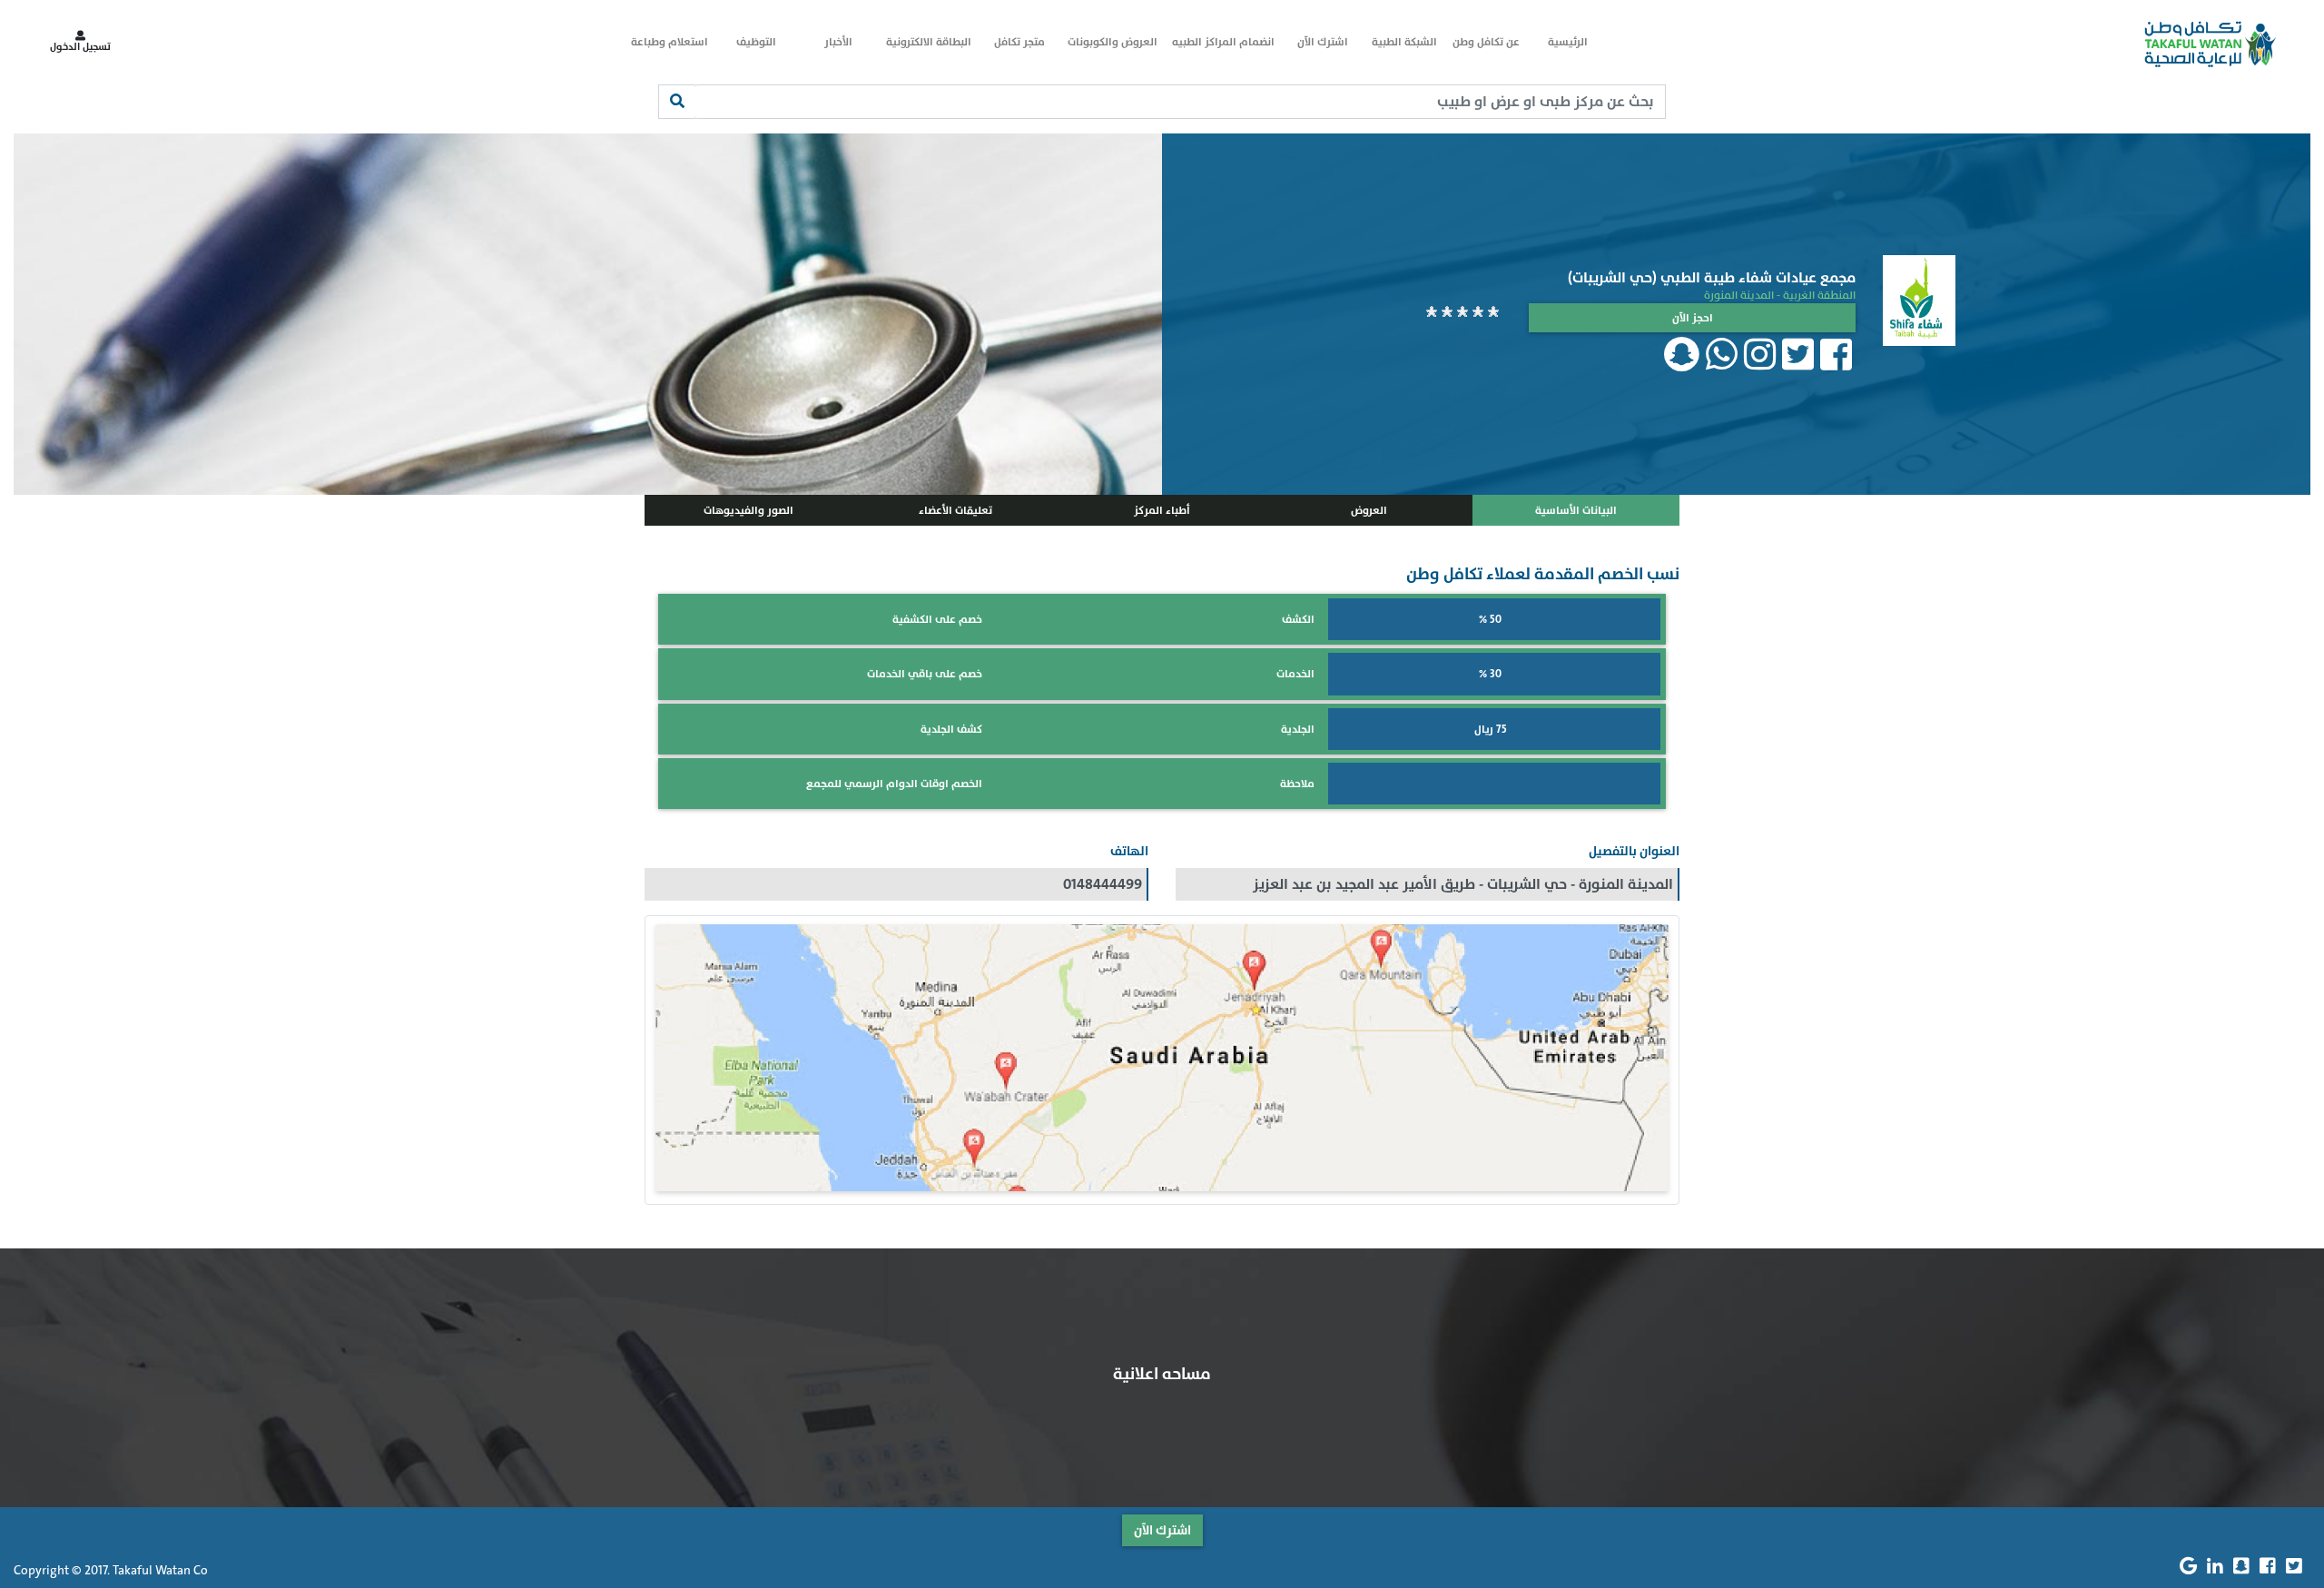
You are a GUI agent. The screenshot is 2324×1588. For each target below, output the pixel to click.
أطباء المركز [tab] (1162, 510)
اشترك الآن (1323, 42)
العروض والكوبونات (1113, 42)
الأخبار (838, 42)
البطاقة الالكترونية (929, 42)
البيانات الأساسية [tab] (1576, 510)
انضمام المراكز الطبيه (1223, 42)
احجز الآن (1693, 318)
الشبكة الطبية (1404, 42)
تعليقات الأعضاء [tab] (955, 510)
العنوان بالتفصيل (1634, 851)
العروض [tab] (1369, 510)
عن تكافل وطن (1486, 42)
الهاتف (1129, 851)
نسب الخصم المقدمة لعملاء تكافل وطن (1543, 574)
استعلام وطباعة (670, 42)
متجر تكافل (1019, 42)
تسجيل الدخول (80, 47)
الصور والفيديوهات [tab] (748, 510)
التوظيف (756, 42)
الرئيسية (1568, 42)
